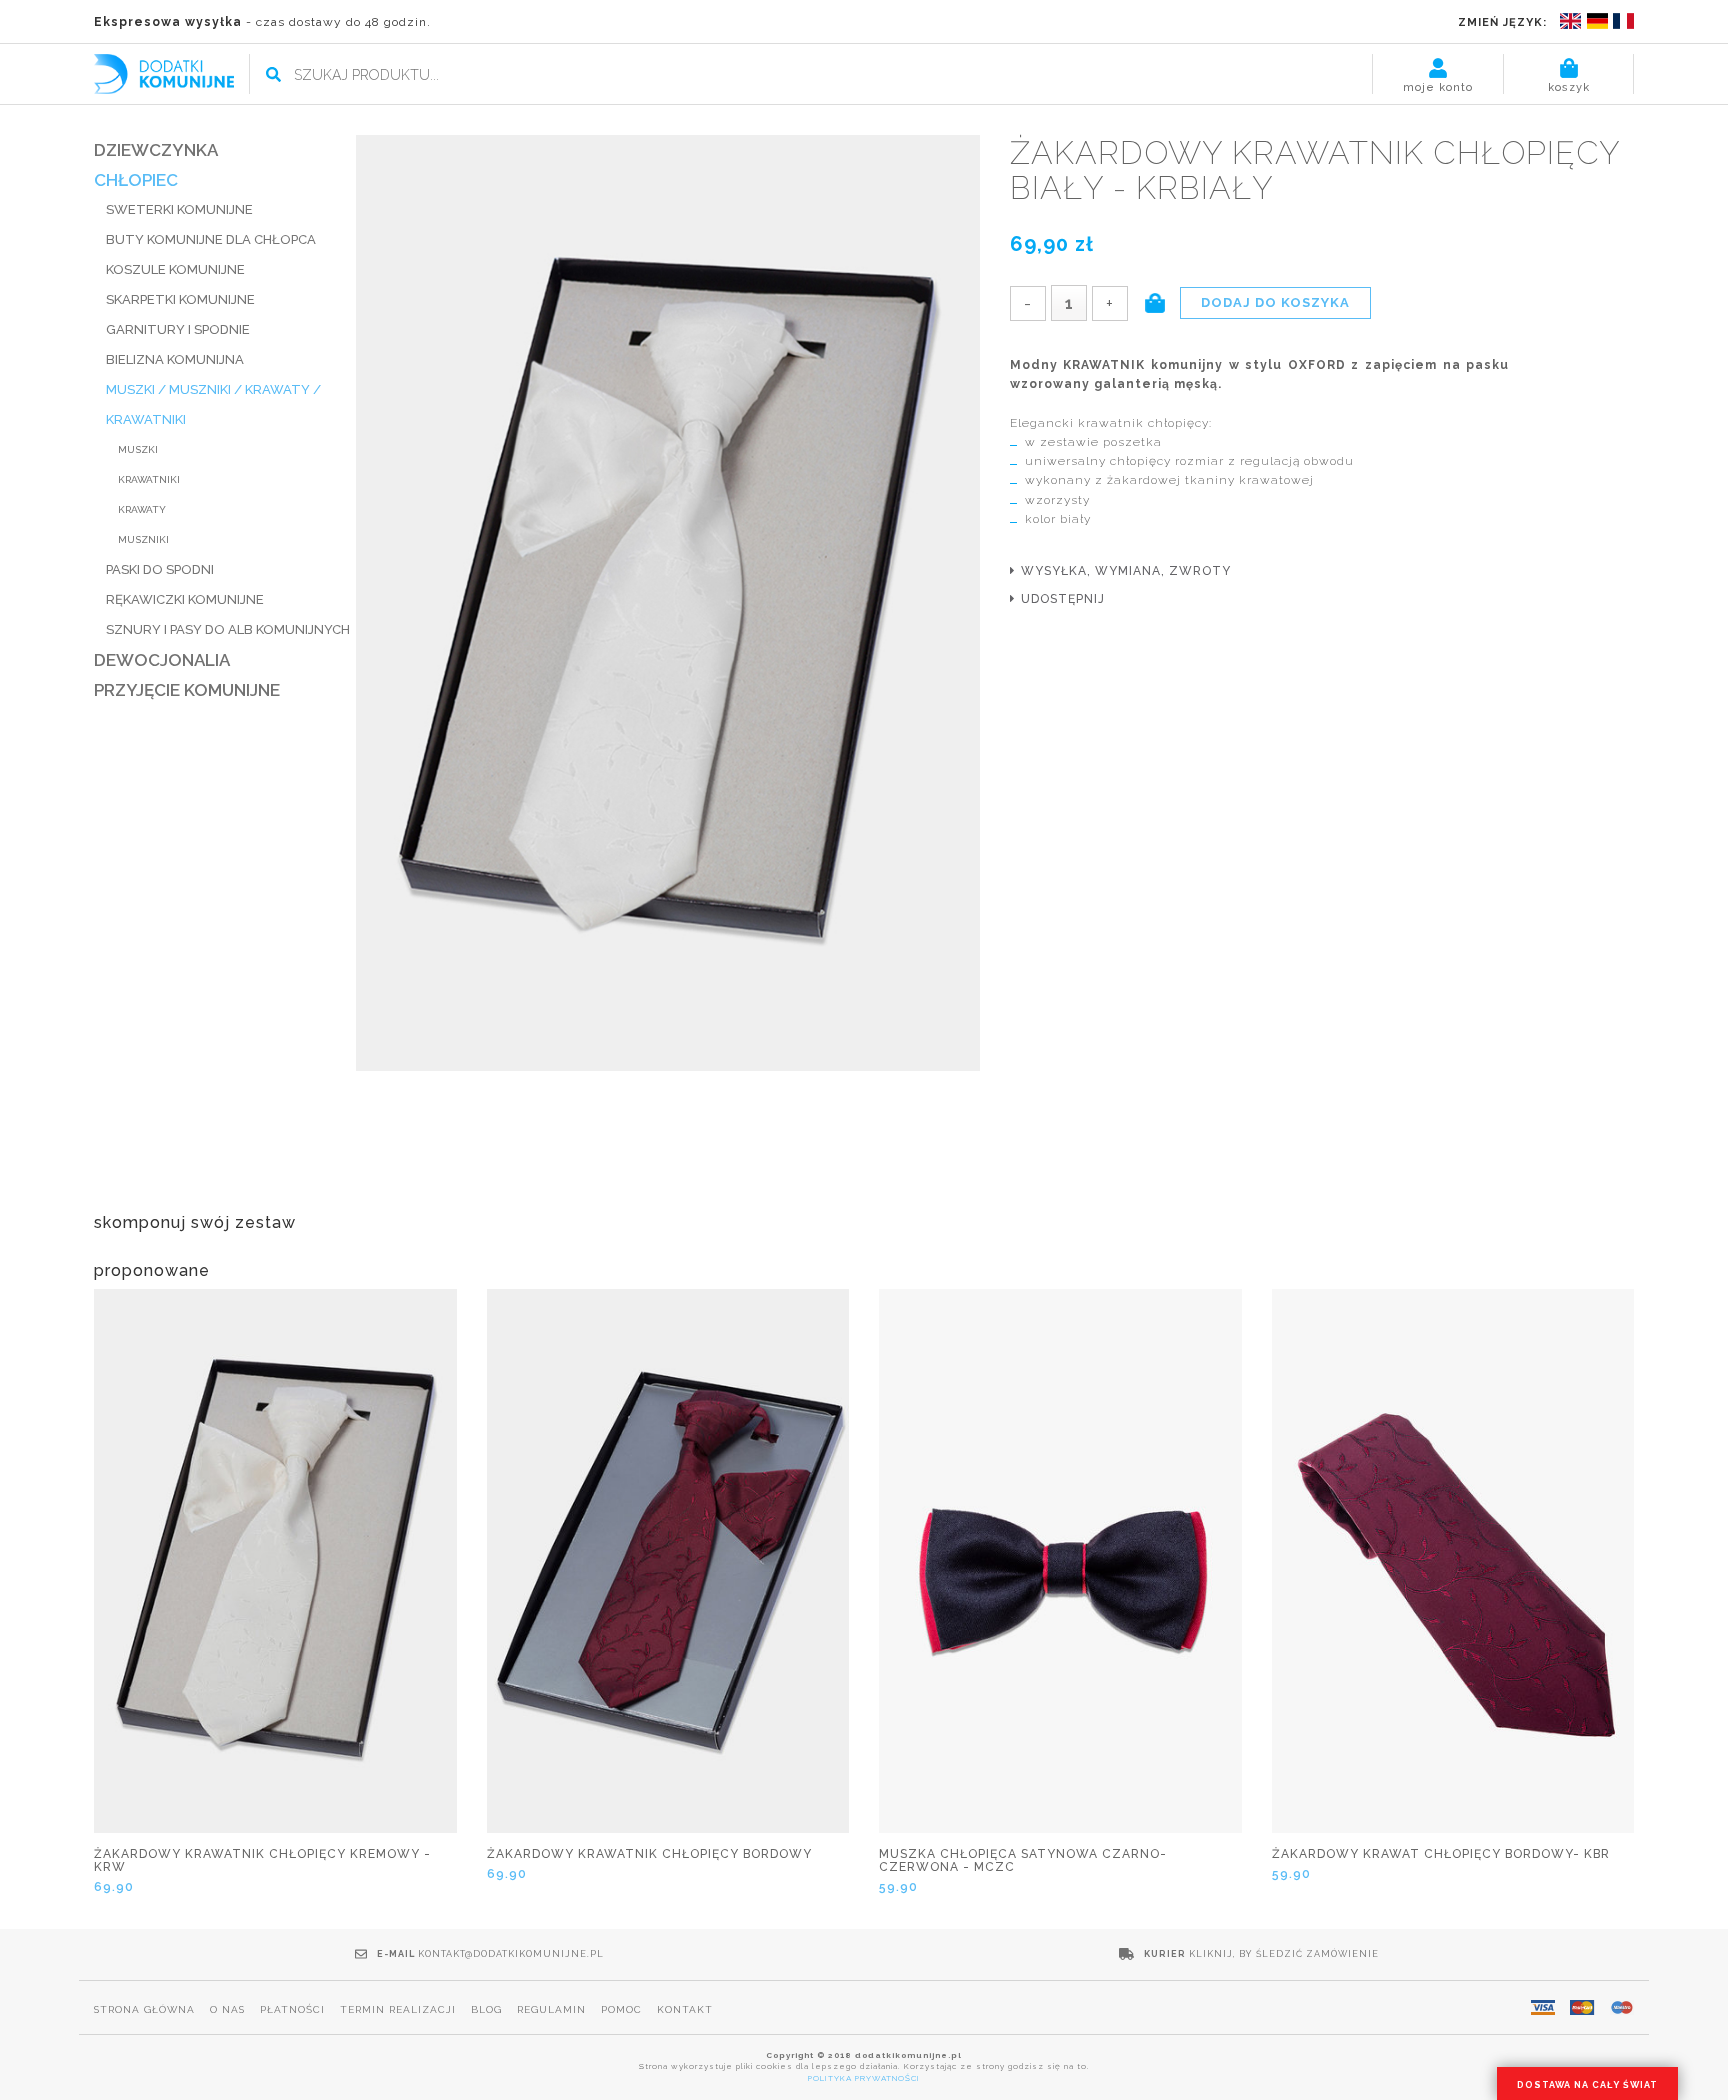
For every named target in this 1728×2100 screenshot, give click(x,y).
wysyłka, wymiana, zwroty (1126, 571)
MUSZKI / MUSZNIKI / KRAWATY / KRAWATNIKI (213, 404)
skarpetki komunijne (180, 299)
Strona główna (144, 2009)
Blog (486, 2009)
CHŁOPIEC (136, 180)
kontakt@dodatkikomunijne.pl (511, 1954)
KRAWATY (142, 509)
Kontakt (685, 2009)
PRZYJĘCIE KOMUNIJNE (187, 690)
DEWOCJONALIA (162, 660)
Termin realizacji (398, 2009)
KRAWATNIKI (149, 479)
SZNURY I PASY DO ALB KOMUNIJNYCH (228, 629)
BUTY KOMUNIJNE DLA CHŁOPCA (211, 239)
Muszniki (143, 539)
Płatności (292, 2009)
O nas (227, 2009)
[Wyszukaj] (273, 75)
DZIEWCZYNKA (156, 150)
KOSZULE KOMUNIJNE (175, 269)
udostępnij (1063, 599)
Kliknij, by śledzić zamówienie (1284, 1954)
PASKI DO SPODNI (160, 569)
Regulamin (551, 2009)
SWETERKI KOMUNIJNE (179, 209)
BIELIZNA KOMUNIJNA (175, 359)
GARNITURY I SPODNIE (178, 329)
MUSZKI (138, 449)
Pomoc (621, 2009)
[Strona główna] (164, 72)
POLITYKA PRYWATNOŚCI (864, 2078)
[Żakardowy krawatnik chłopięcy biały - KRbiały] (668, 604)
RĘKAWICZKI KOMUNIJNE (185, 599)
